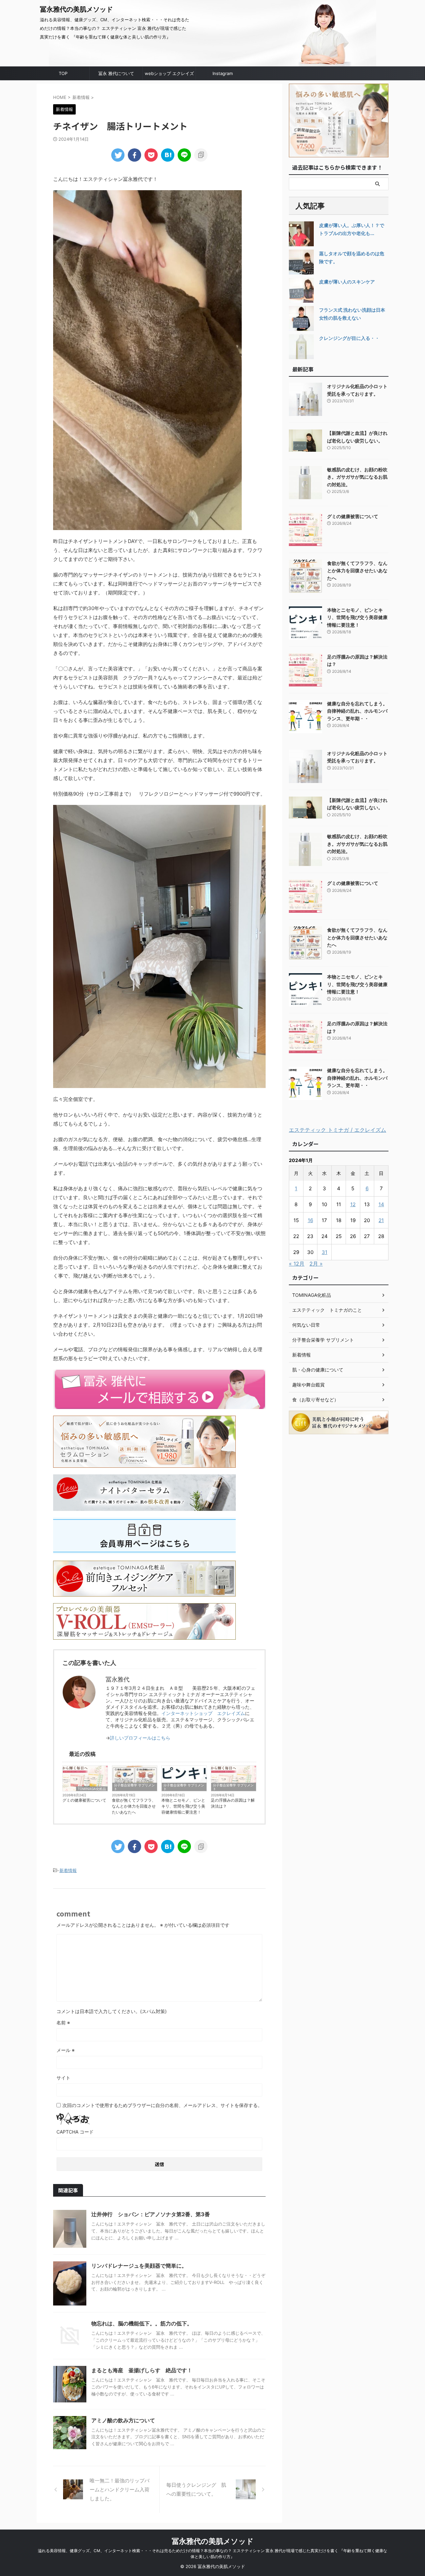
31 (325, 1252)
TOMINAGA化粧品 (92, 1789)
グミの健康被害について (84, 1800)
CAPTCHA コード (75, 2132)
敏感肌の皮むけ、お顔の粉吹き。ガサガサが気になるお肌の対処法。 (357, 477)
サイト (63, 2078)
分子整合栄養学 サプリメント (134, 1787)
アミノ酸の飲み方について (123, 2420)
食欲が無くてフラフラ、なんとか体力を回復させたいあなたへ (134, 1806)
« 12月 (297, 1264)
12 (353, 1204)
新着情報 (68, 1870)
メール (66, 2050)
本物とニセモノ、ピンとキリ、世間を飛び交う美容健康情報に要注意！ (183, 1806)
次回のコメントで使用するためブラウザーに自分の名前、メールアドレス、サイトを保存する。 (162, 2105)
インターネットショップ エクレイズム (203, 1713)
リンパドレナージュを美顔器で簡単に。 (139, 2266)
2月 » (316, 1264)
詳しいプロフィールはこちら (140, 1738)
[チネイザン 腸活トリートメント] (168, 155)
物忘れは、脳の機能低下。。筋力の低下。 (142, 2323)
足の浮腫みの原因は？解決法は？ (233, 1803)
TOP (63, 73)
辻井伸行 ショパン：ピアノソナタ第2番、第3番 (151, 2214)
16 (310, 1220)
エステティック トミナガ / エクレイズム (338, 1130)
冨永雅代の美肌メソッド (76, 9)
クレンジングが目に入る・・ (349, 338)
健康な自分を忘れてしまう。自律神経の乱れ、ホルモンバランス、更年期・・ (357, 711)
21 (381, 1220)
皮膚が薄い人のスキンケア (347, 282)
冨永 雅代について (116, 73)
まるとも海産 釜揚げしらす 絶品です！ (142, 2370)
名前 (63, 2023)
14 (381, 1204)
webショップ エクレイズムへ (169, 75)
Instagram (223, 73)
